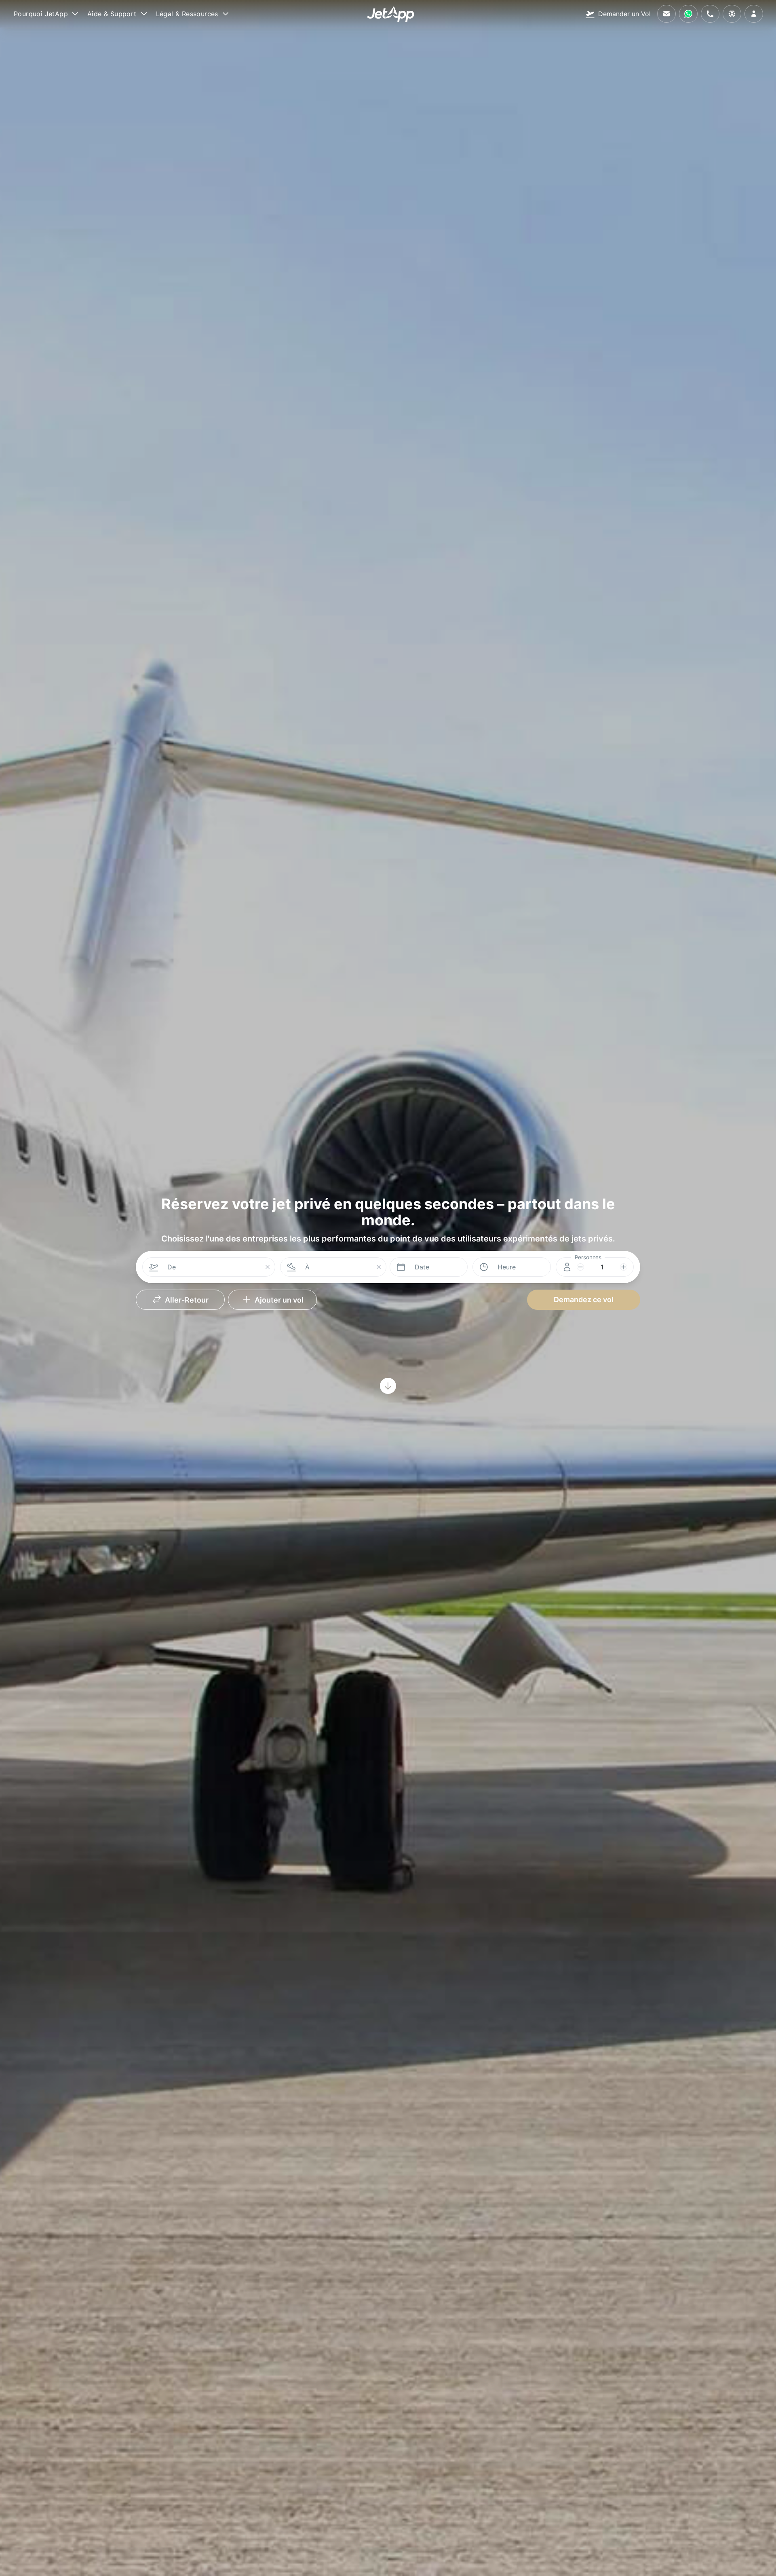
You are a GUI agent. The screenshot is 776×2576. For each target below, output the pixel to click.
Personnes (588, 1257)
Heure (507, 1267)
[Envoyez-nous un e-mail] (666, 14)
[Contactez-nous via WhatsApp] (688, 14)
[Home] (391, 14)
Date (422, 1267)
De (172, 1267)
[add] (624, 1267)
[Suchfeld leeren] (268, 1268)
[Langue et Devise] (732, 14)
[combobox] (212, 1267)
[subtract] (580, 1267)
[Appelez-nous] (710, 14)
